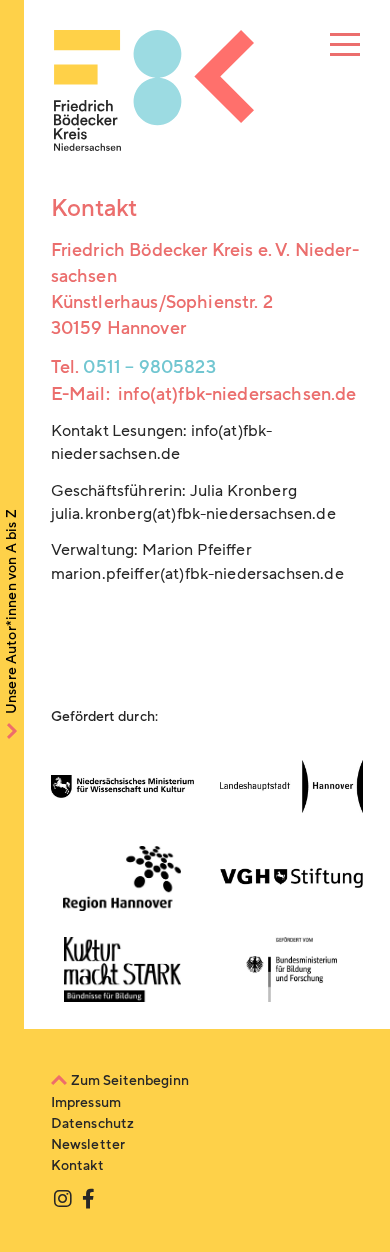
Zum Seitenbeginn (130, 1080)
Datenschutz (93, 1123)
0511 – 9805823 (149, 367)
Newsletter (88, 1144)
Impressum (86, 1102)
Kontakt (77, 1165)
